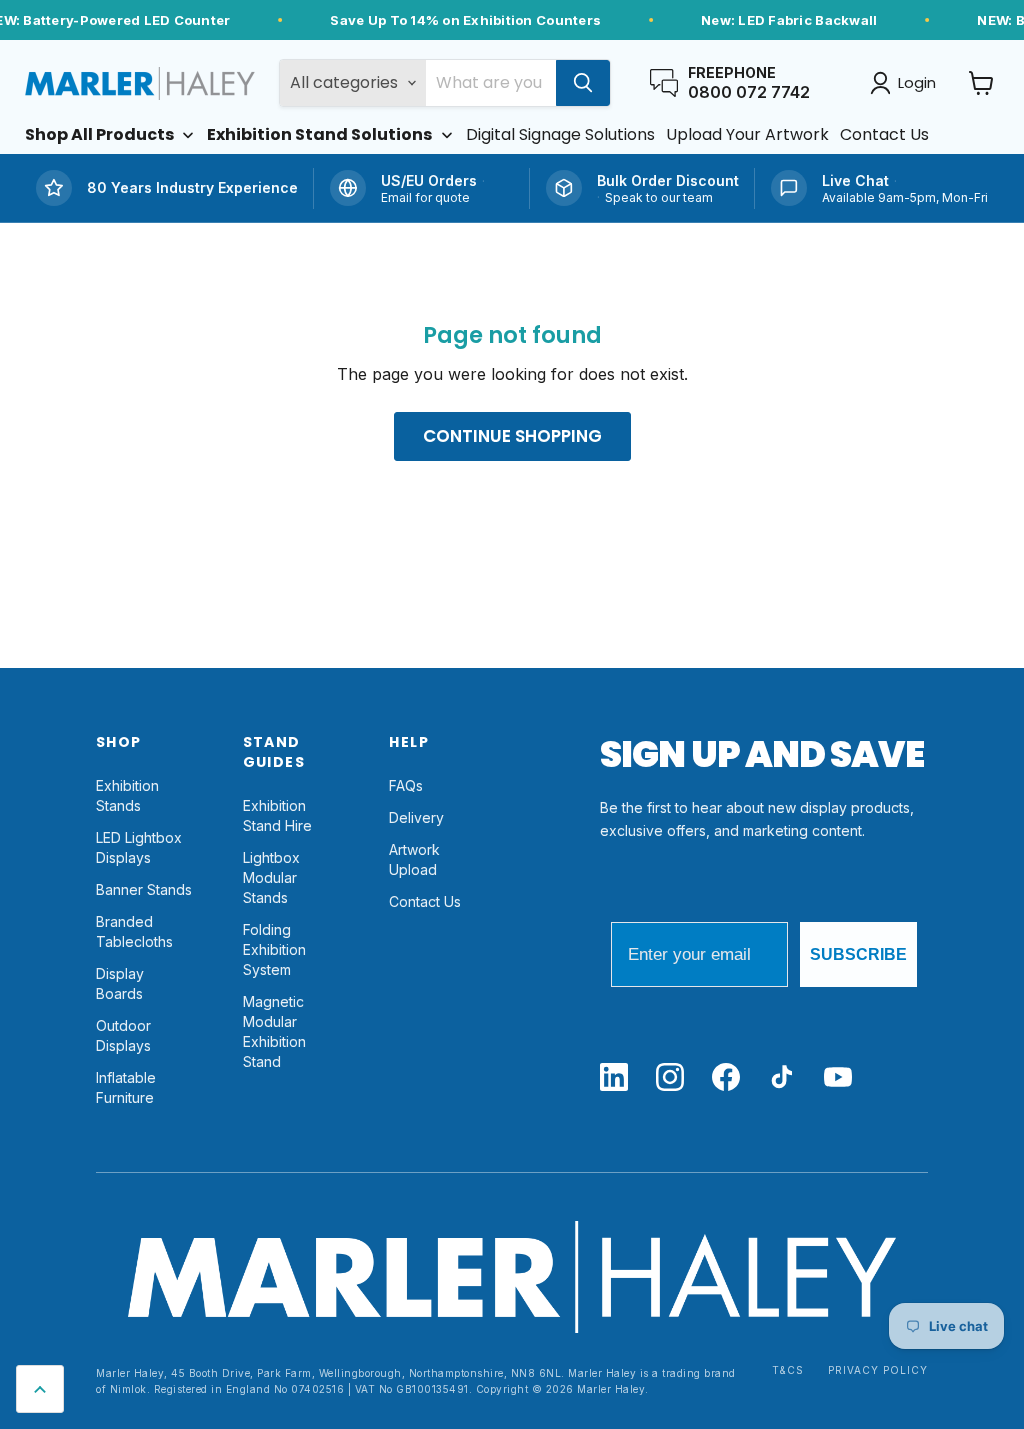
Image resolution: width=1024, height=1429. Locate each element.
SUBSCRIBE (858, 954)
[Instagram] (670, 1078)
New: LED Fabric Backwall (789, 20)
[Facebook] (726, 1078)
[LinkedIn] (614, 1078)
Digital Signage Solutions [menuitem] (560, 135)
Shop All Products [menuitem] (99, 135)
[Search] (583, 83)
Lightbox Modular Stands (271, 877)
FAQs (406, 785)
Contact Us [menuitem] (884, 135)
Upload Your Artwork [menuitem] (747, 135)
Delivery (416, 817)
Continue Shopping (512, 436)
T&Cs (788, 1370)
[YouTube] (838, 1078)
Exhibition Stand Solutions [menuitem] (319, 135)
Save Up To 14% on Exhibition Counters (465, 20)
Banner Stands (144, 889)
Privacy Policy (878, 1370)
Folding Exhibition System (274, 949)
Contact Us (425, 901)
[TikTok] (782, 1078)
